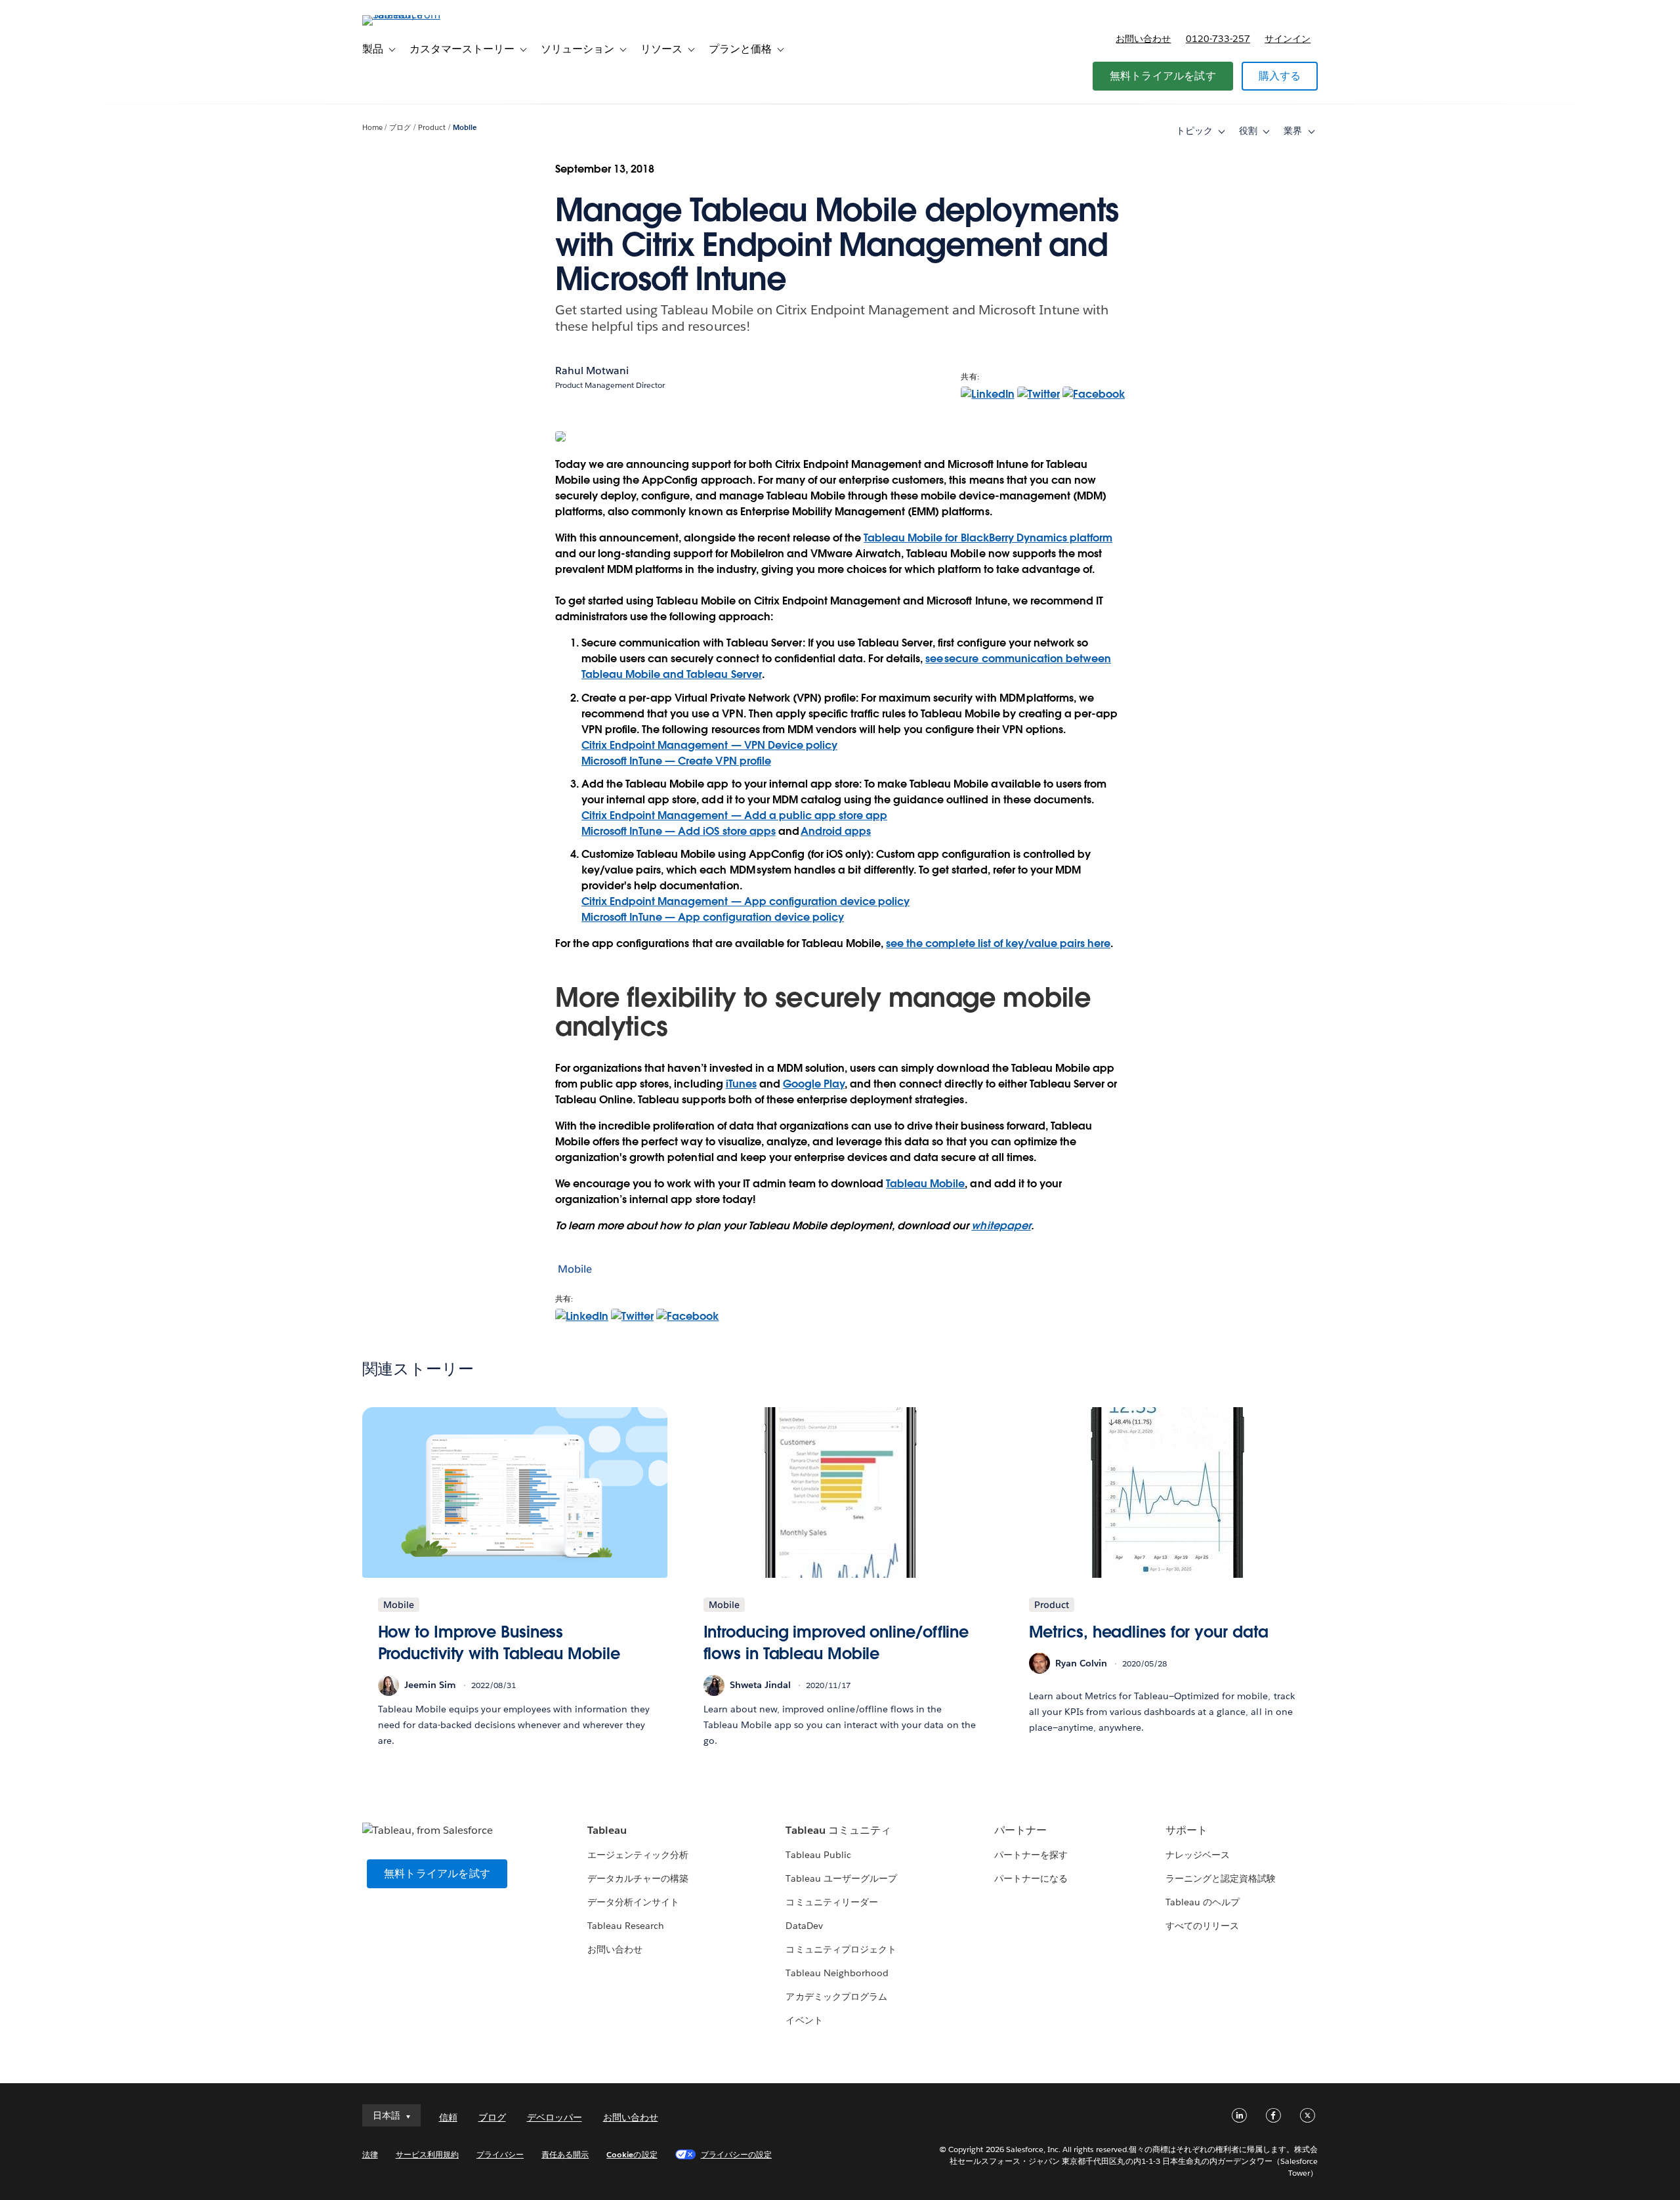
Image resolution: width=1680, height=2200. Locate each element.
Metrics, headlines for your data (1149, 1632)
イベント (804, 2020)
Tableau (607, 1830)
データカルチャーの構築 (638, 1878)
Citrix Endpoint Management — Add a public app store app (734, 815)
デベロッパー (555, 2117)
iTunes (741, 1084)
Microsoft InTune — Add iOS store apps (679, 831)
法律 (370, 2154)
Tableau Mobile (925, 1184)
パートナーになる (1031, 1878)
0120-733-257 (1218, 39)
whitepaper (1001, 1226)
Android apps (836, 831)
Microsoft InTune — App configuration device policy (713, 917)
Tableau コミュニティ (838, 1830)
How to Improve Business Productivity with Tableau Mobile (499, 1643)
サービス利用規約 (427, 2154)
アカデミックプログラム (836, 1997)
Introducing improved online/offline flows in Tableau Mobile (836, 1643)
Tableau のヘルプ (1203, 1902)
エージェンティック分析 (638, 1855)
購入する (1280, 76)
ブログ (400, 128)
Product (432, 128)
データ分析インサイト (633, 1902)
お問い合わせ (1143, 39)
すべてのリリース (1202, 1926)
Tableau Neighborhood (837, 1973)
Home (372, 128)
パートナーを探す (1031, 1855)
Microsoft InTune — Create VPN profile (676, 761)
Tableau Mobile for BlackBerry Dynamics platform (988, 538)
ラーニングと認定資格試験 (1221, 1878)
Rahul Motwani (592, 370)
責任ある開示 (565, 2154)
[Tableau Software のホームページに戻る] (418, 15)
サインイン (1288, 39)
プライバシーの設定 (736, 2154)
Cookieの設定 (632, 2154)
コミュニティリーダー (831, 1902)
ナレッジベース (1198, 1855)
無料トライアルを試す (1163, 76)
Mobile (465, 128)
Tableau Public (818, 1855)
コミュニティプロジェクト (841, 1949)
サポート (1186, 1830)
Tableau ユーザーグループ (841, 1878)
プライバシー (500, 2154)
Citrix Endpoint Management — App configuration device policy (745, 901)
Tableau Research (626, 1926)
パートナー (1020, 1830)
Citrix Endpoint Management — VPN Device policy (709, 745)
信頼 (448, 2117)
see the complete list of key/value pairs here (998, 943)
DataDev (804, 1926)
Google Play (814, 1084)
